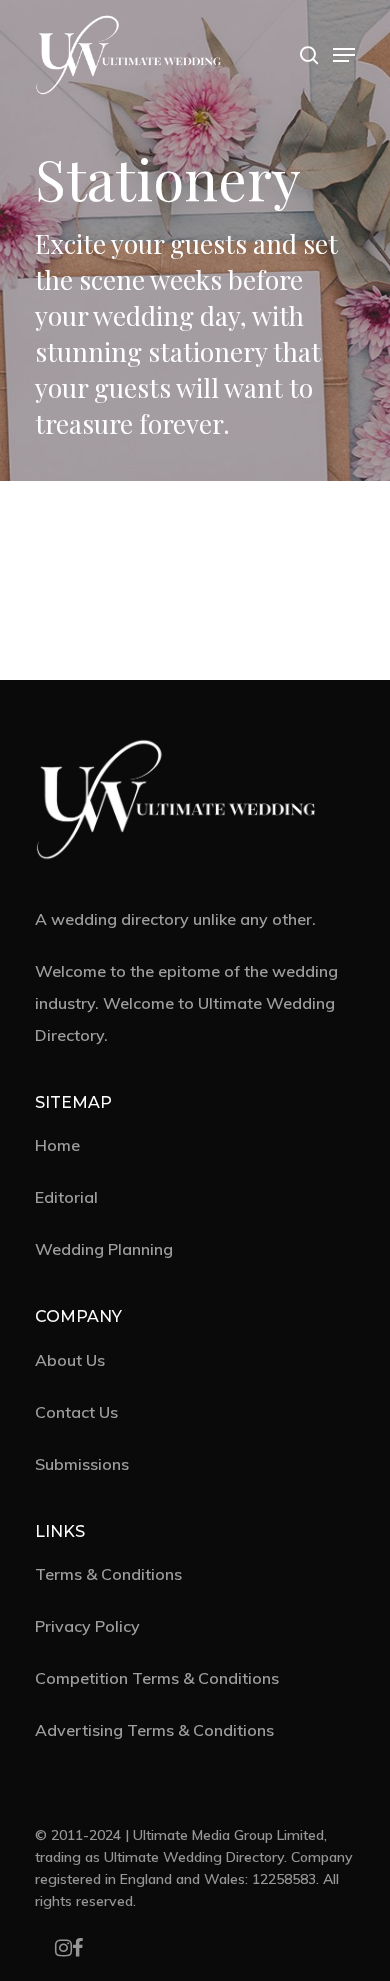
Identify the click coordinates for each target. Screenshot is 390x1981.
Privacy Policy (87, 1626)
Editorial (66, 1197)
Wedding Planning (104, 1249)
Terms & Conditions (108, 1574)
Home (57, 1145)
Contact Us (76, 1412)
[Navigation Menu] (344, 55)
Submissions (82, 1464)
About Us (70, 1360)
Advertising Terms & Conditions (154, 1730)
